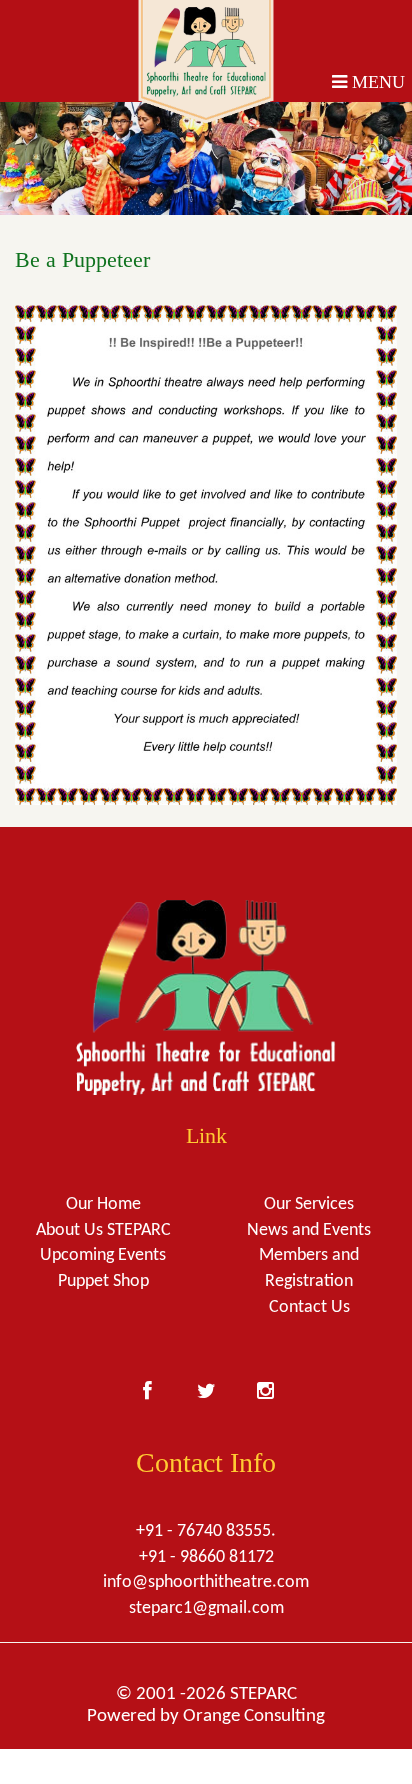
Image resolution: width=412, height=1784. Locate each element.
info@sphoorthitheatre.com (206, 1582)
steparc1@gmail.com (206, 1608)
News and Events (309, 1230)
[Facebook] (147, 1388)
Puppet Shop (103, 1281)
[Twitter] (206, 1388)
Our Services (309, 1204)
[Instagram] (265, 1388)
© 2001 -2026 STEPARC (206, 1694)
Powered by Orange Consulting (206, 1716)
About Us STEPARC (103, 1230)
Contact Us (309, 1307)
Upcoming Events (103, 1255)
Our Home (103, 1204)
